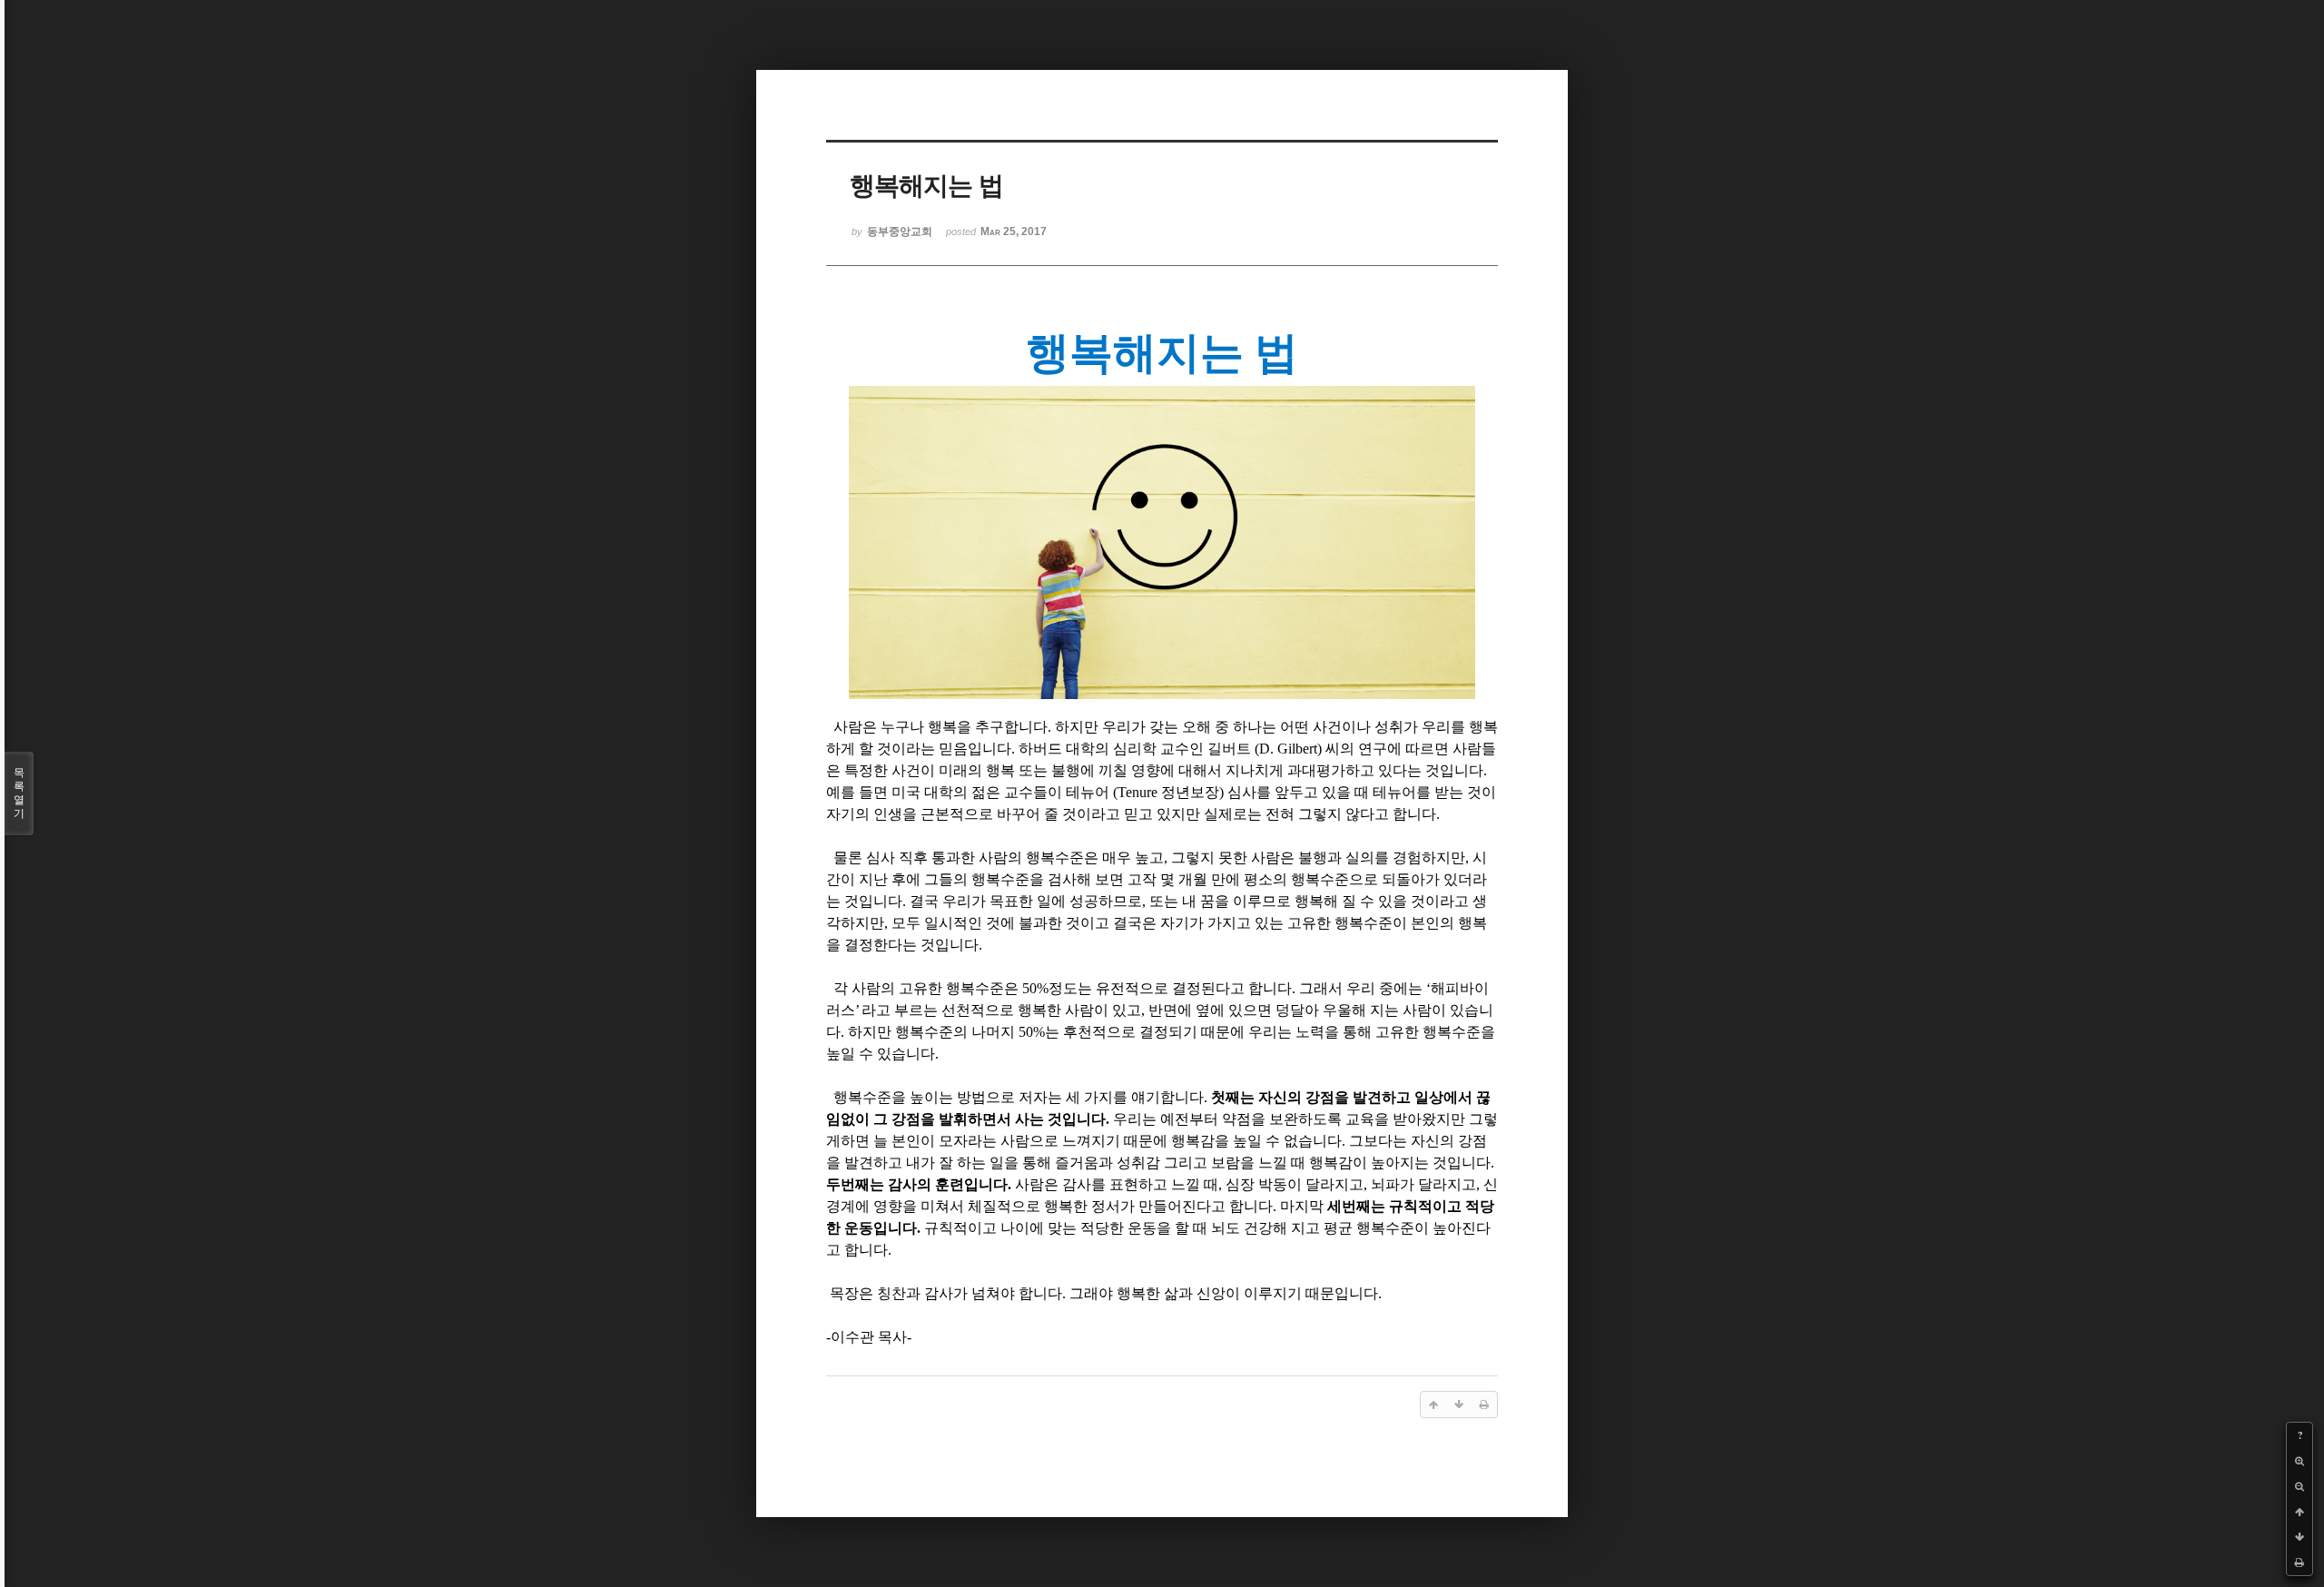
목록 (19, 793)
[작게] (2299, 1486)
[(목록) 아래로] (2299, 1537)
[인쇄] (2299, 1562)
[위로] (2299, 1512)
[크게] (2299, 1461)
